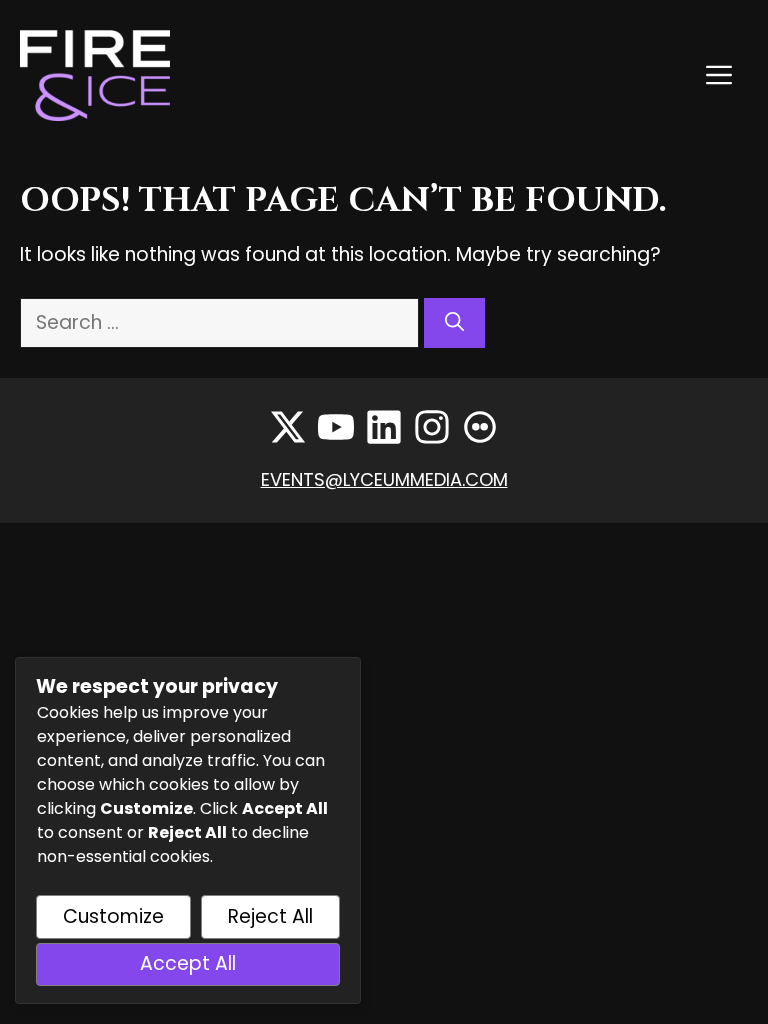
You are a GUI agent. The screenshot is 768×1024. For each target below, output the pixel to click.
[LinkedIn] (384, 427)
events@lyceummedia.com (384, 479)
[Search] (454, 323)
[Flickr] (480, 427)
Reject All (270, 916)
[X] (288, 427)
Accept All (188, 963)
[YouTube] (336, 427)
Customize (113, 916)
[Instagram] (432, 427)
